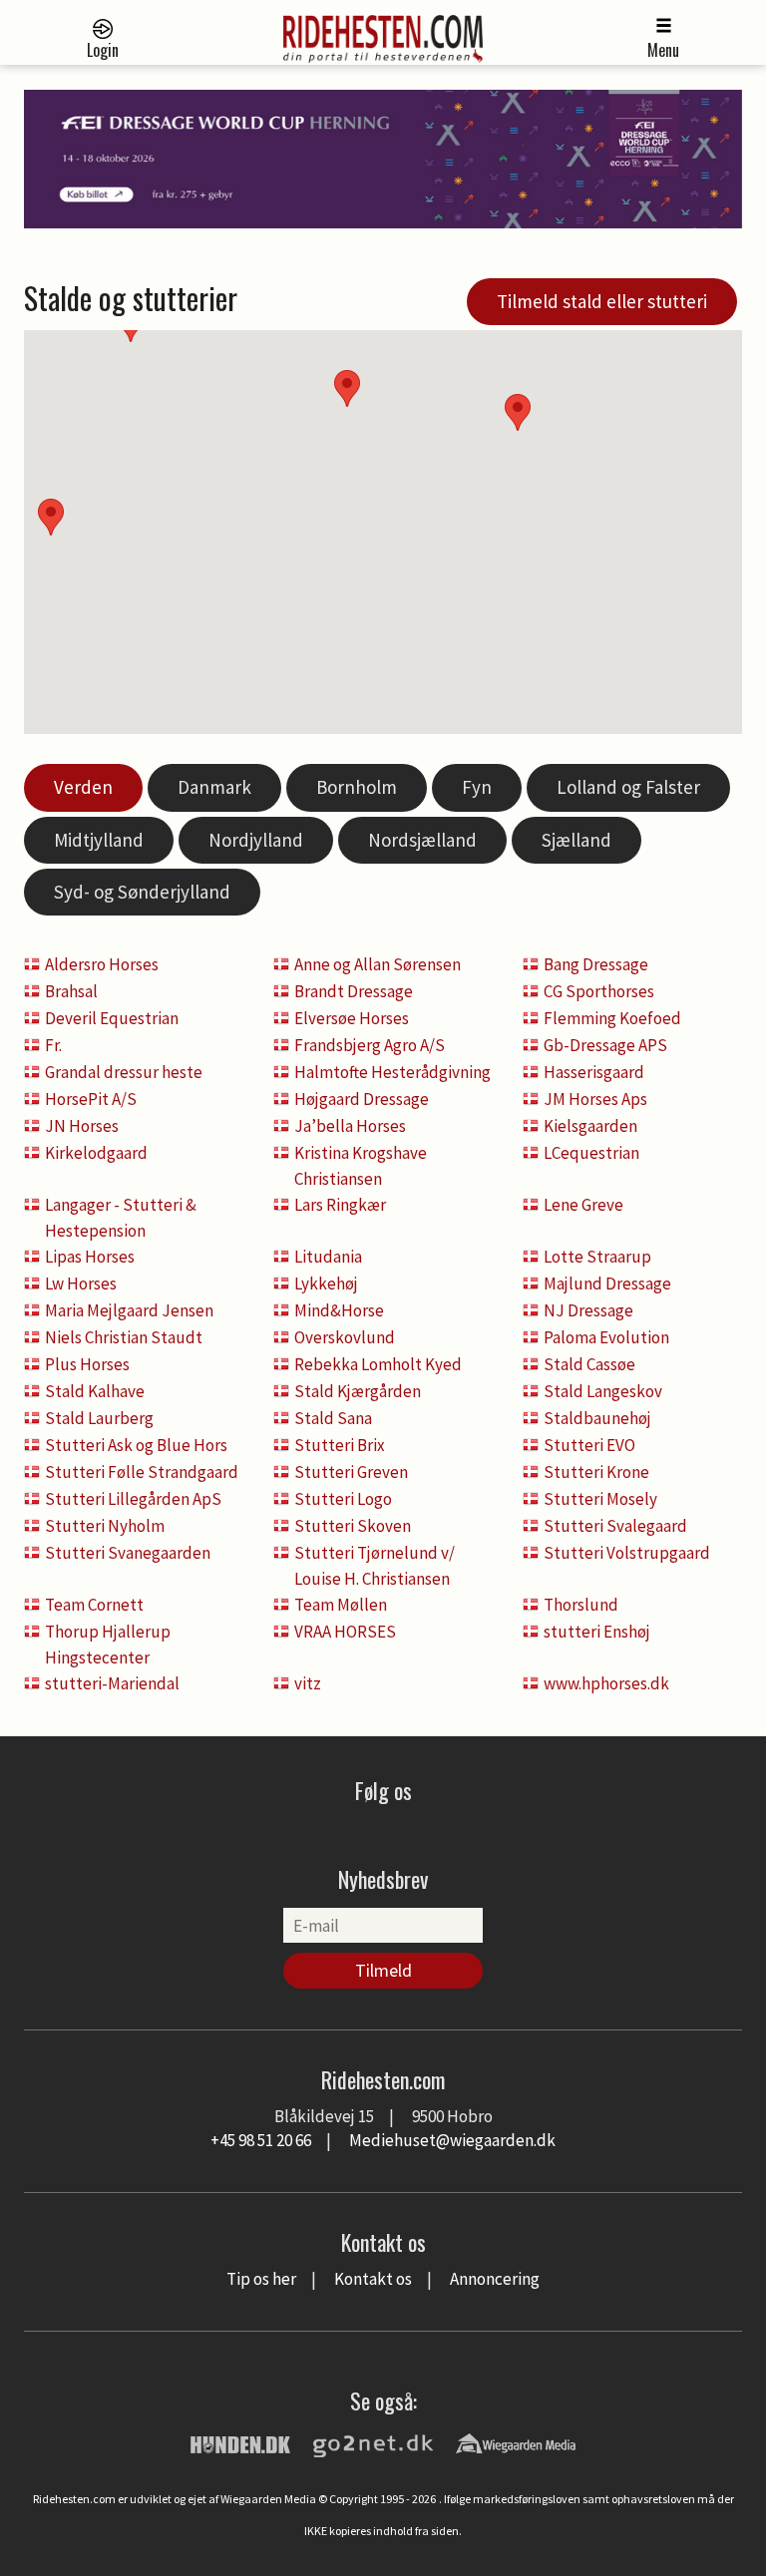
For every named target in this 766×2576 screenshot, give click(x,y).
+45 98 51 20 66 (261, 2140)
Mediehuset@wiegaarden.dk (452, 2140)
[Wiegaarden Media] (516, 2442)
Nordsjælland (422, 840)
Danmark (214, 787)
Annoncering (495, 2279)
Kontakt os (373, 2279)
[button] (518, 412)
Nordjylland (256, 840)
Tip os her (261, 2279)
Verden (83, 787)
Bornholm (357, 787)
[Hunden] (240, 2442)
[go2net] (373, 2442)
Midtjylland (99, 840)
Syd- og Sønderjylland (142, 892)
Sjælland (576, 840)
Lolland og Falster (628, 787)
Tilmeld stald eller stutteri (602, 301)
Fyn (477, 787)
